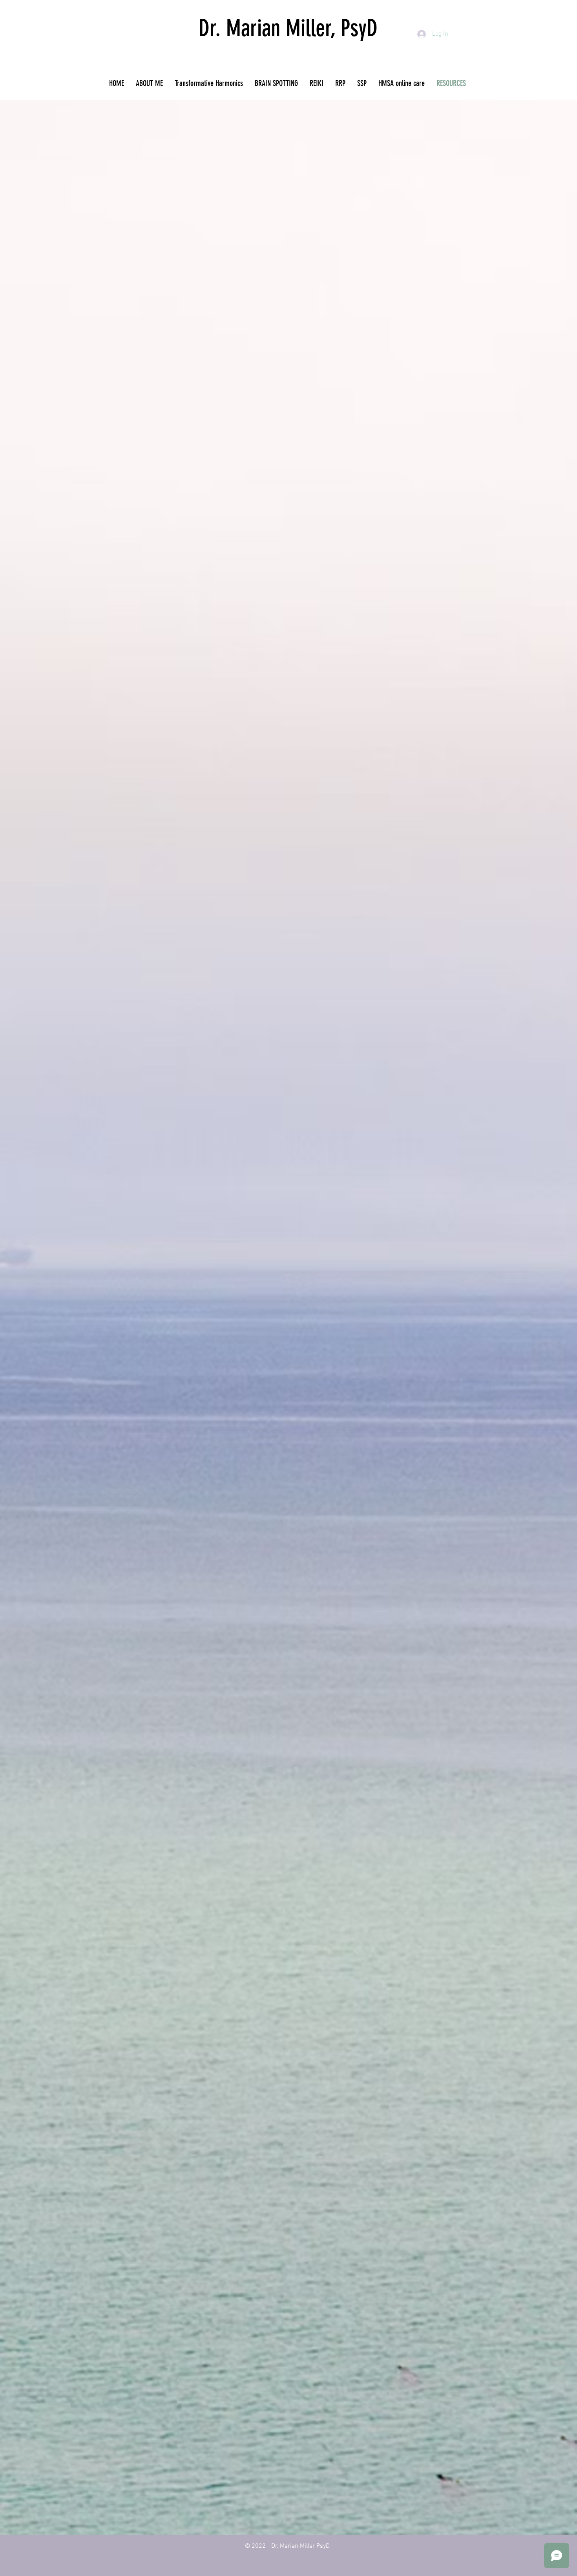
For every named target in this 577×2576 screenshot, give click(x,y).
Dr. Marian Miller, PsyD (288, 28)
